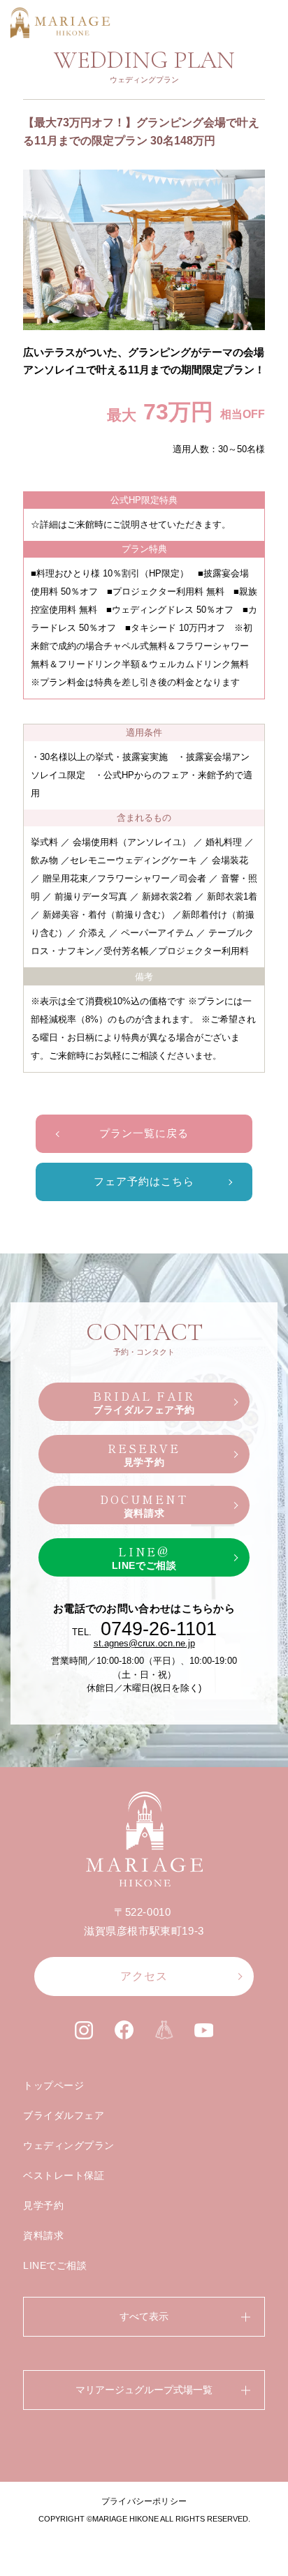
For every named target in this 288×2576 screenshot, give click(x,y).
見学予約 (43, 2205)
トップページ (53, 2085)
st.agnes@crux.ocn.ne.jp (144, 1643)
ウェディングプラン (69, 2145)
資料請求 (43, 2235)
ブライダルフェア (64, 2115)
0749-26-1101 (159, 1629)
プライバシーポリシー (144, 2501)
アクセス (144, 1976)
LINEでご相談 (55, 2265)
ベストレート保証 (64, 2175)
